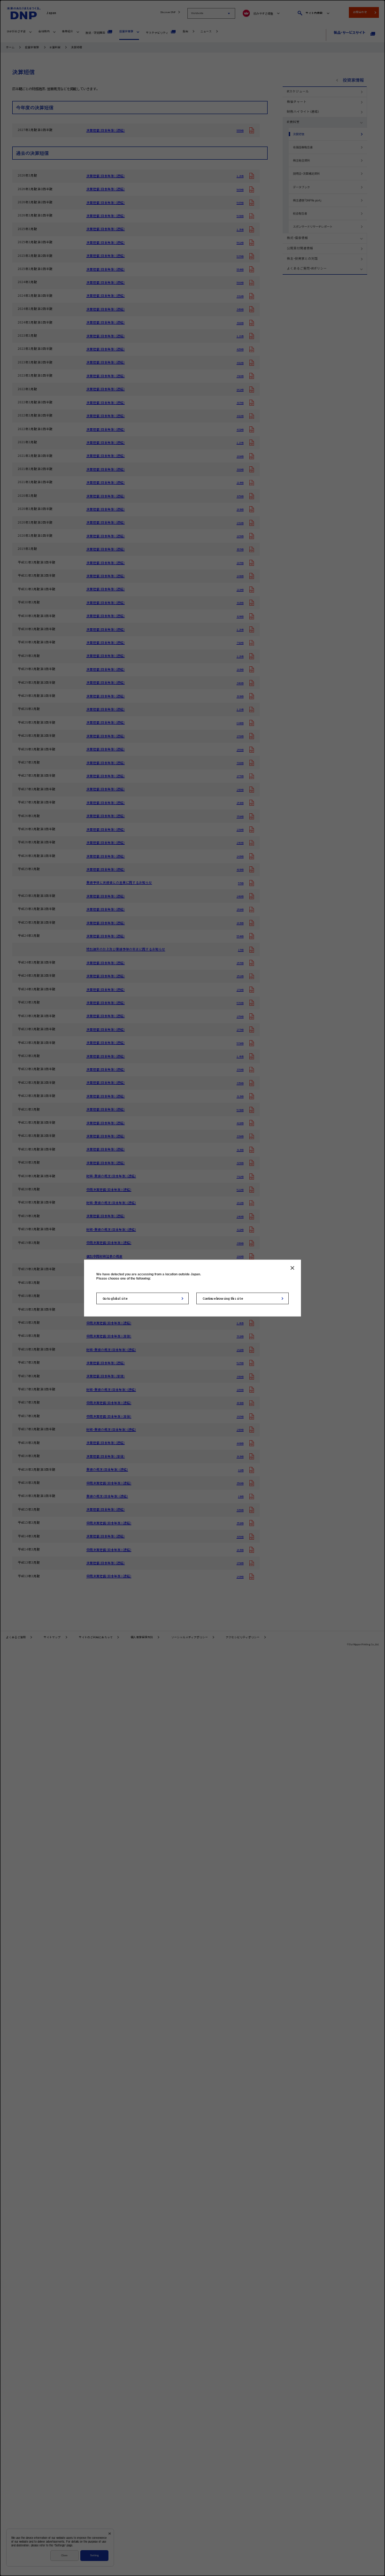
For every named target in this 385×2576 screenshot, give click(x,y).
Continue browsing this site (223, 1298)
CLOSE (292, 1268)
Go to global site (115, 1298)
